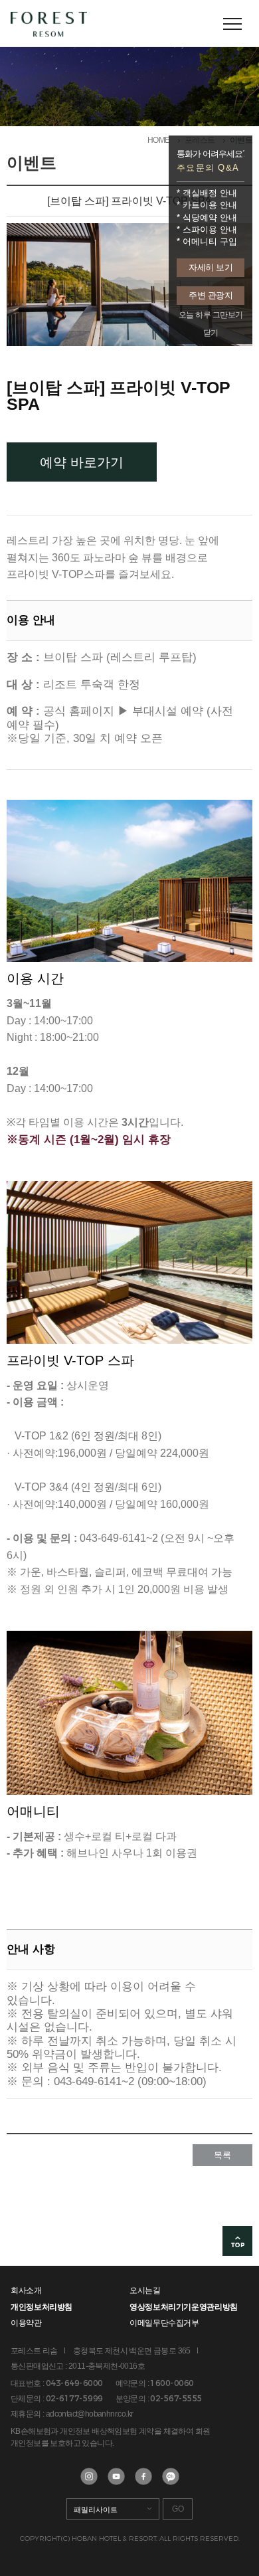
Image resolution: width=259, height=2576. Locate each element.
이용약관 (26, 2323)
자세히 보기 (211, 267)
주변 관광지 (211, 295)
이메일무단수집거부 (164, 2323)
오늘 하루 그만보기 (211, 315)
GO (178, 2509)
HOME (159, 140)
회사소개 (26, 2290)
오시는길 (145, 2290)
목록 (222, 2155)
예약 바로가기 (82, 462)
